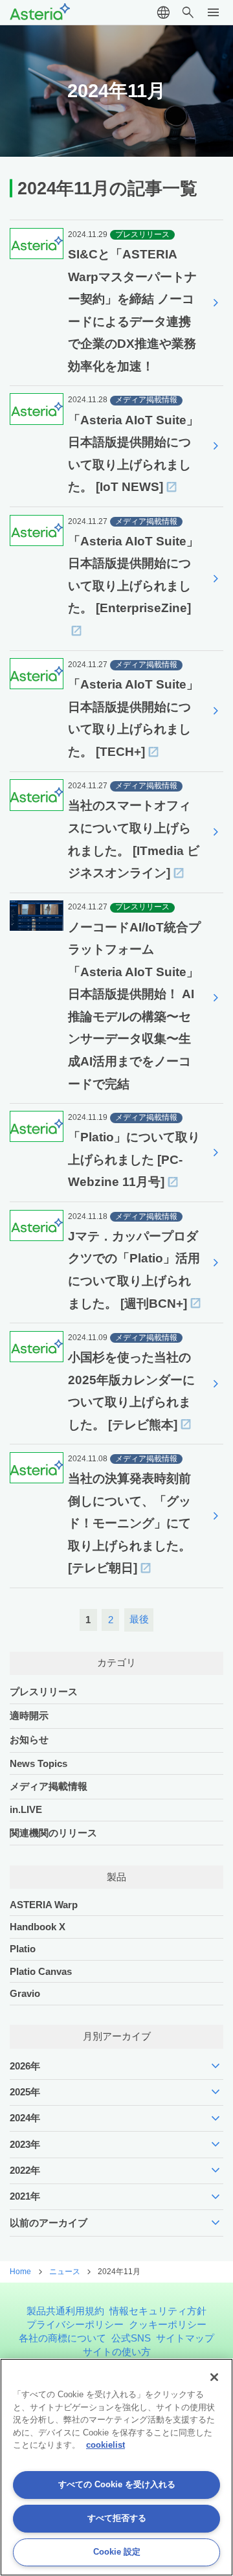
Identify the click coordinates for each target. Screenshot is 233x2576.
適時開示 (29, 1715)
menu (213, 13)
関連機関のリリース (53, 1833)
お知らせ (29, 1739)
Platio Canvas (41, 1971)
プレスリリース (44, 1692)
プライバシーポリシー (75, 2324)
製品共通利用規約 (65, 2311)
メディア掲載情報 (49, 1786)
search (188, 13)
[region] (116, 2467)
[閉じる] (214, 2377)
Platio (23, 1949)
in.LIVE (26, 1809)
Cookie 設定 (117, 2552)
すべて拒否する (117, 2518)
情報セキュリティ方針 (158, 2311)
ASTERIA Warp (44, 1905)
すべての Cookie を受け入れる (117, 2484)
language (163, 13)
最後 (139, 1619)
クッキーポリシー (168, 2324)
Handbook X (38, 1927)
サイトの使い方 (117, 2352)
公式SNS (131, 2338)
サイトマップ (185, 2338)
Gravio (25, 1993)
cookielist (105, 2445)
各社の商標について (62, 2338)
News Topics (39, 1763)
